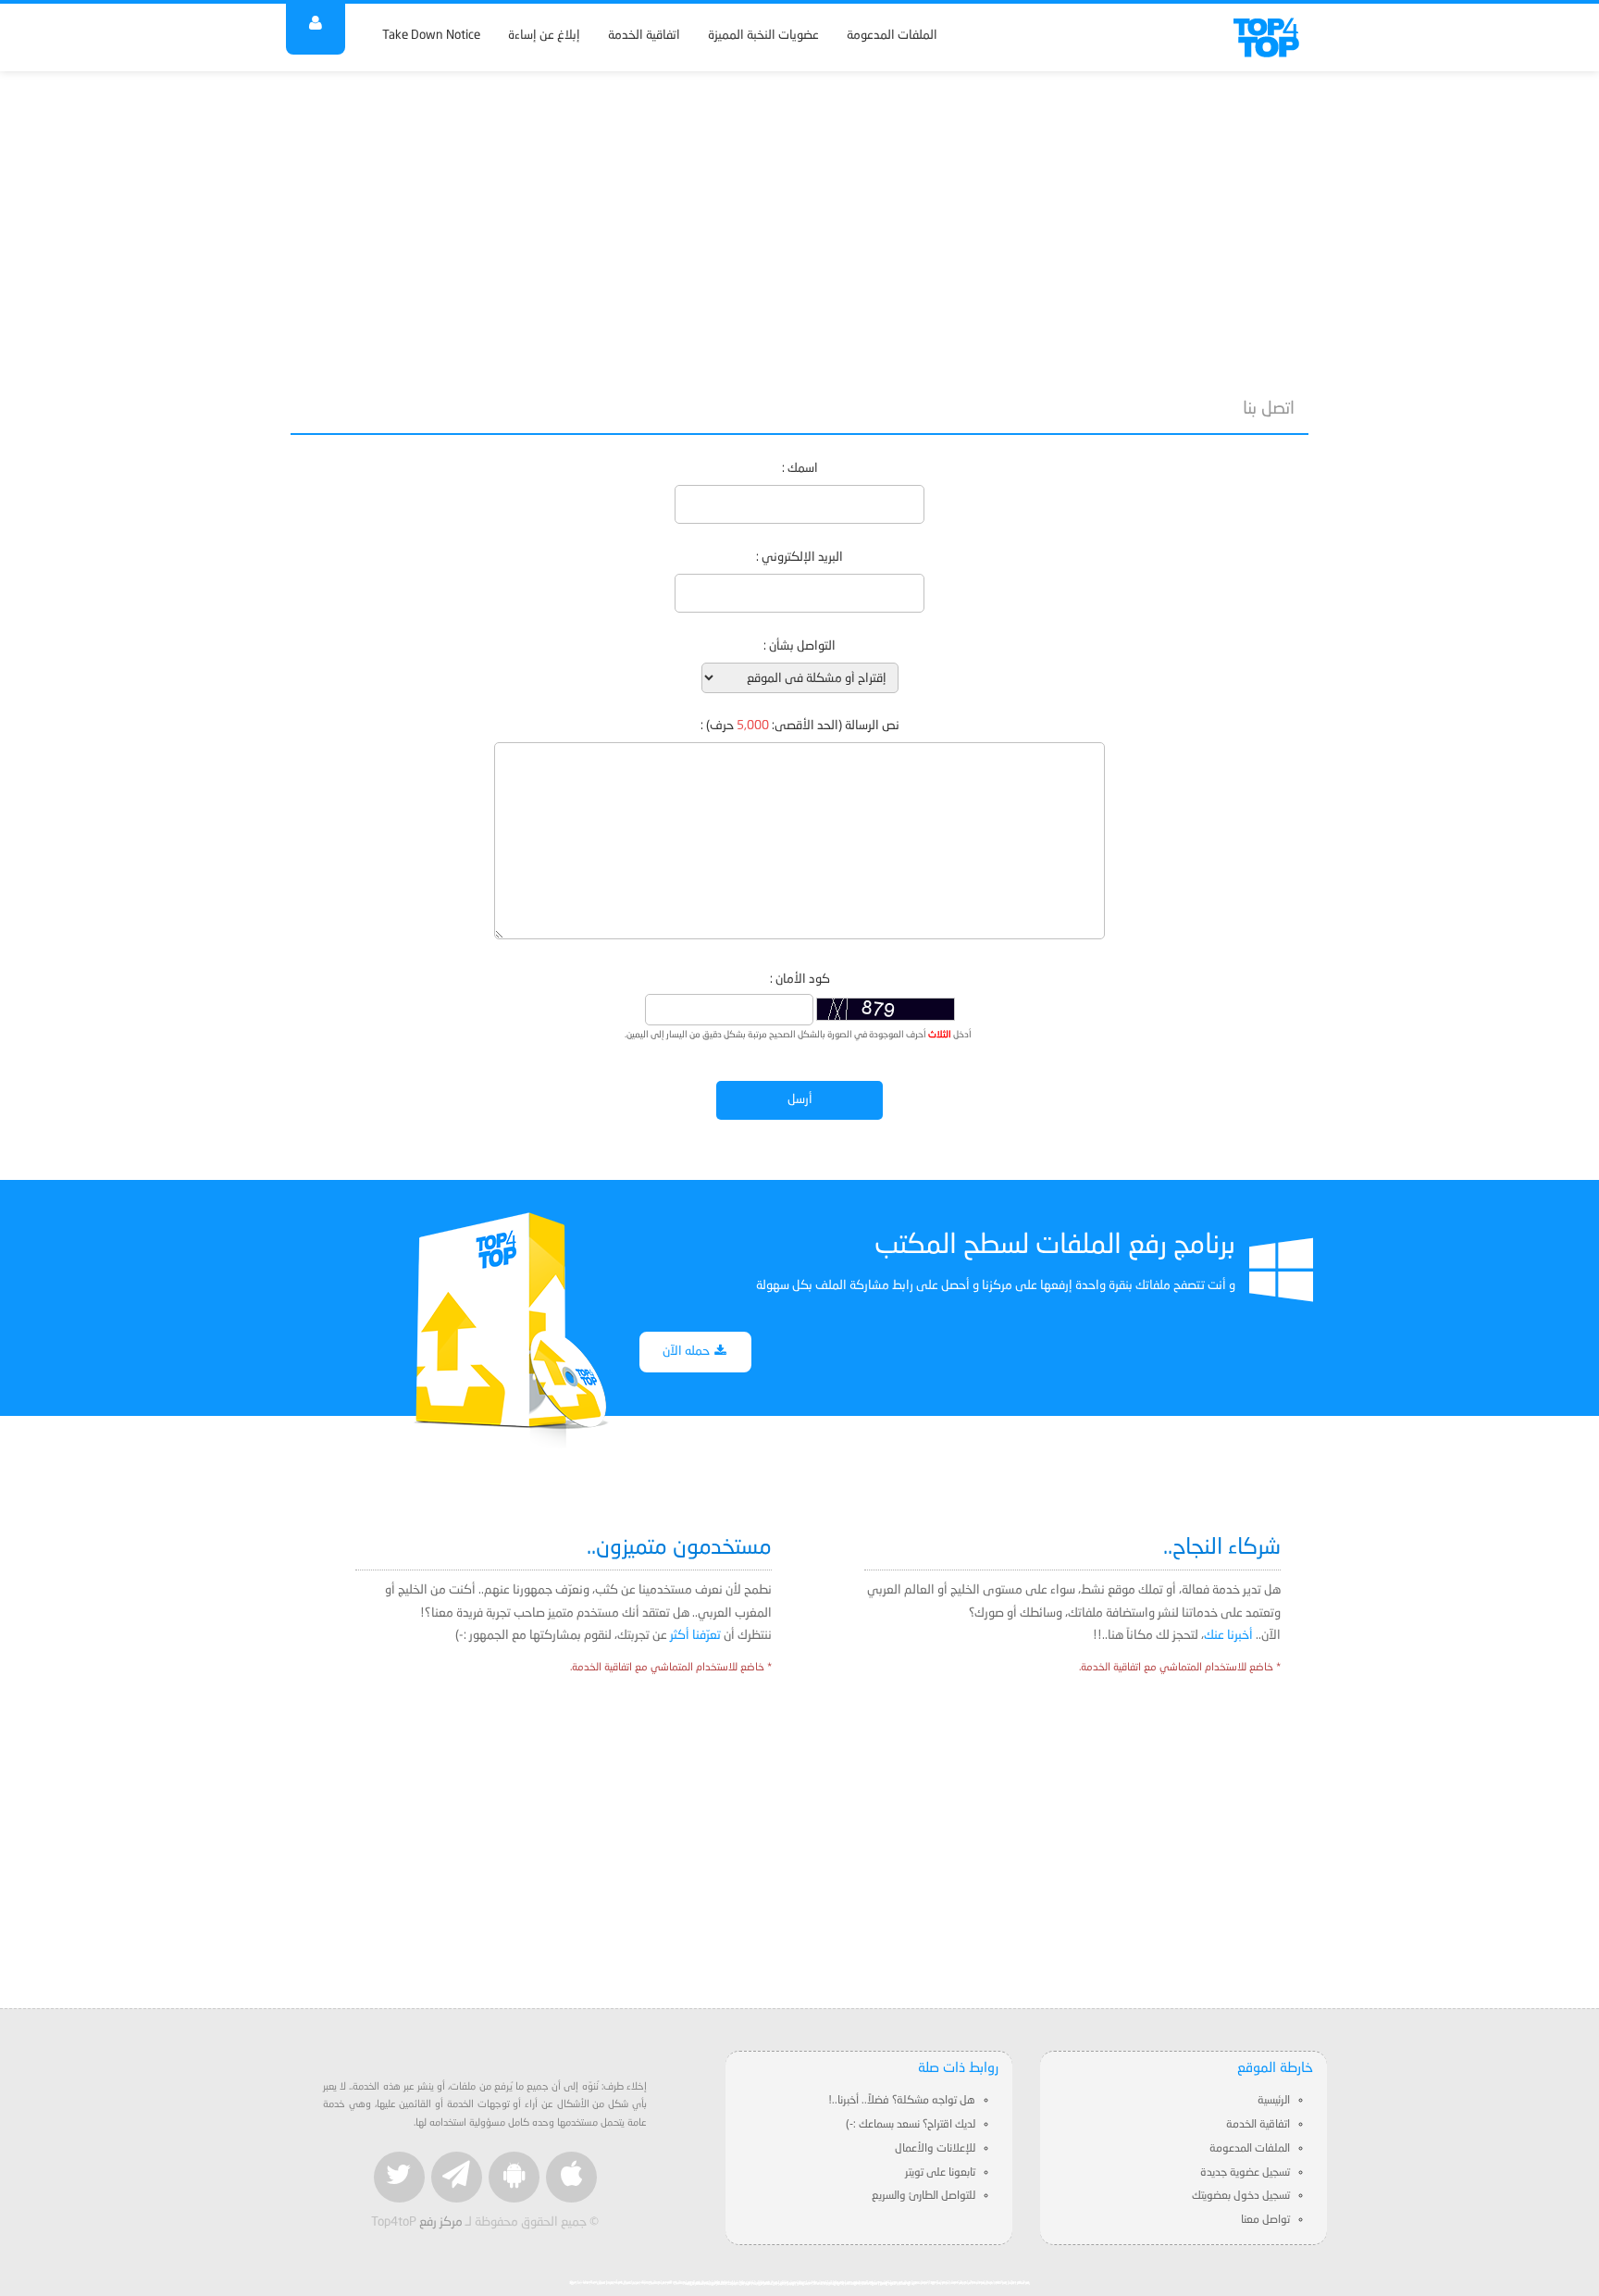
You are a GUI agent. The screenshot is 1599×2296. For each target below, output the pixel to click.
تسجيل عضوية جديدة (1245, 2173)
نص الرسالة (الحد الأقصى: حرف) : (800, 726)
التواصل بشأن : (799, 646)
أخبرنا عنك (1228, 1636)
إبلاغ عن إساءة (544, 36)
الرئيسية (1274, 2101)
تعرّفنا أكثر (695, 1636)
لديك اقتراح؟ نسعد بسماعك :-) (911, 2125)
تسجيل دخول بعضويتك (1241, 2196)
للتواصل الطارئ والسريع (923, 2196)
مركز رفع (441, 2222)
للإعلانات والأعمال (935, 2149)
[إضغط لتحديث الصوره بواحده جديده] (886, 1009)
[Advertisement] (799, 224)
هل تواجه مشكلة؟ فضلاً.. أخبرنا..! (902, 2101)
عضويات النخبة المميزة (763, 36)
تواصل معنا (1265, 2220)
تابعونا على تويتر (940, 2173)
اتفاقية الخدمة (644, 36)
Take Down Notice (431, 36)
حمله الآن (688, 1352)
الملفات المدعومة (892, 36)
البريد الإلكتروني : (799, 558)
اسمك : (800, 469)
